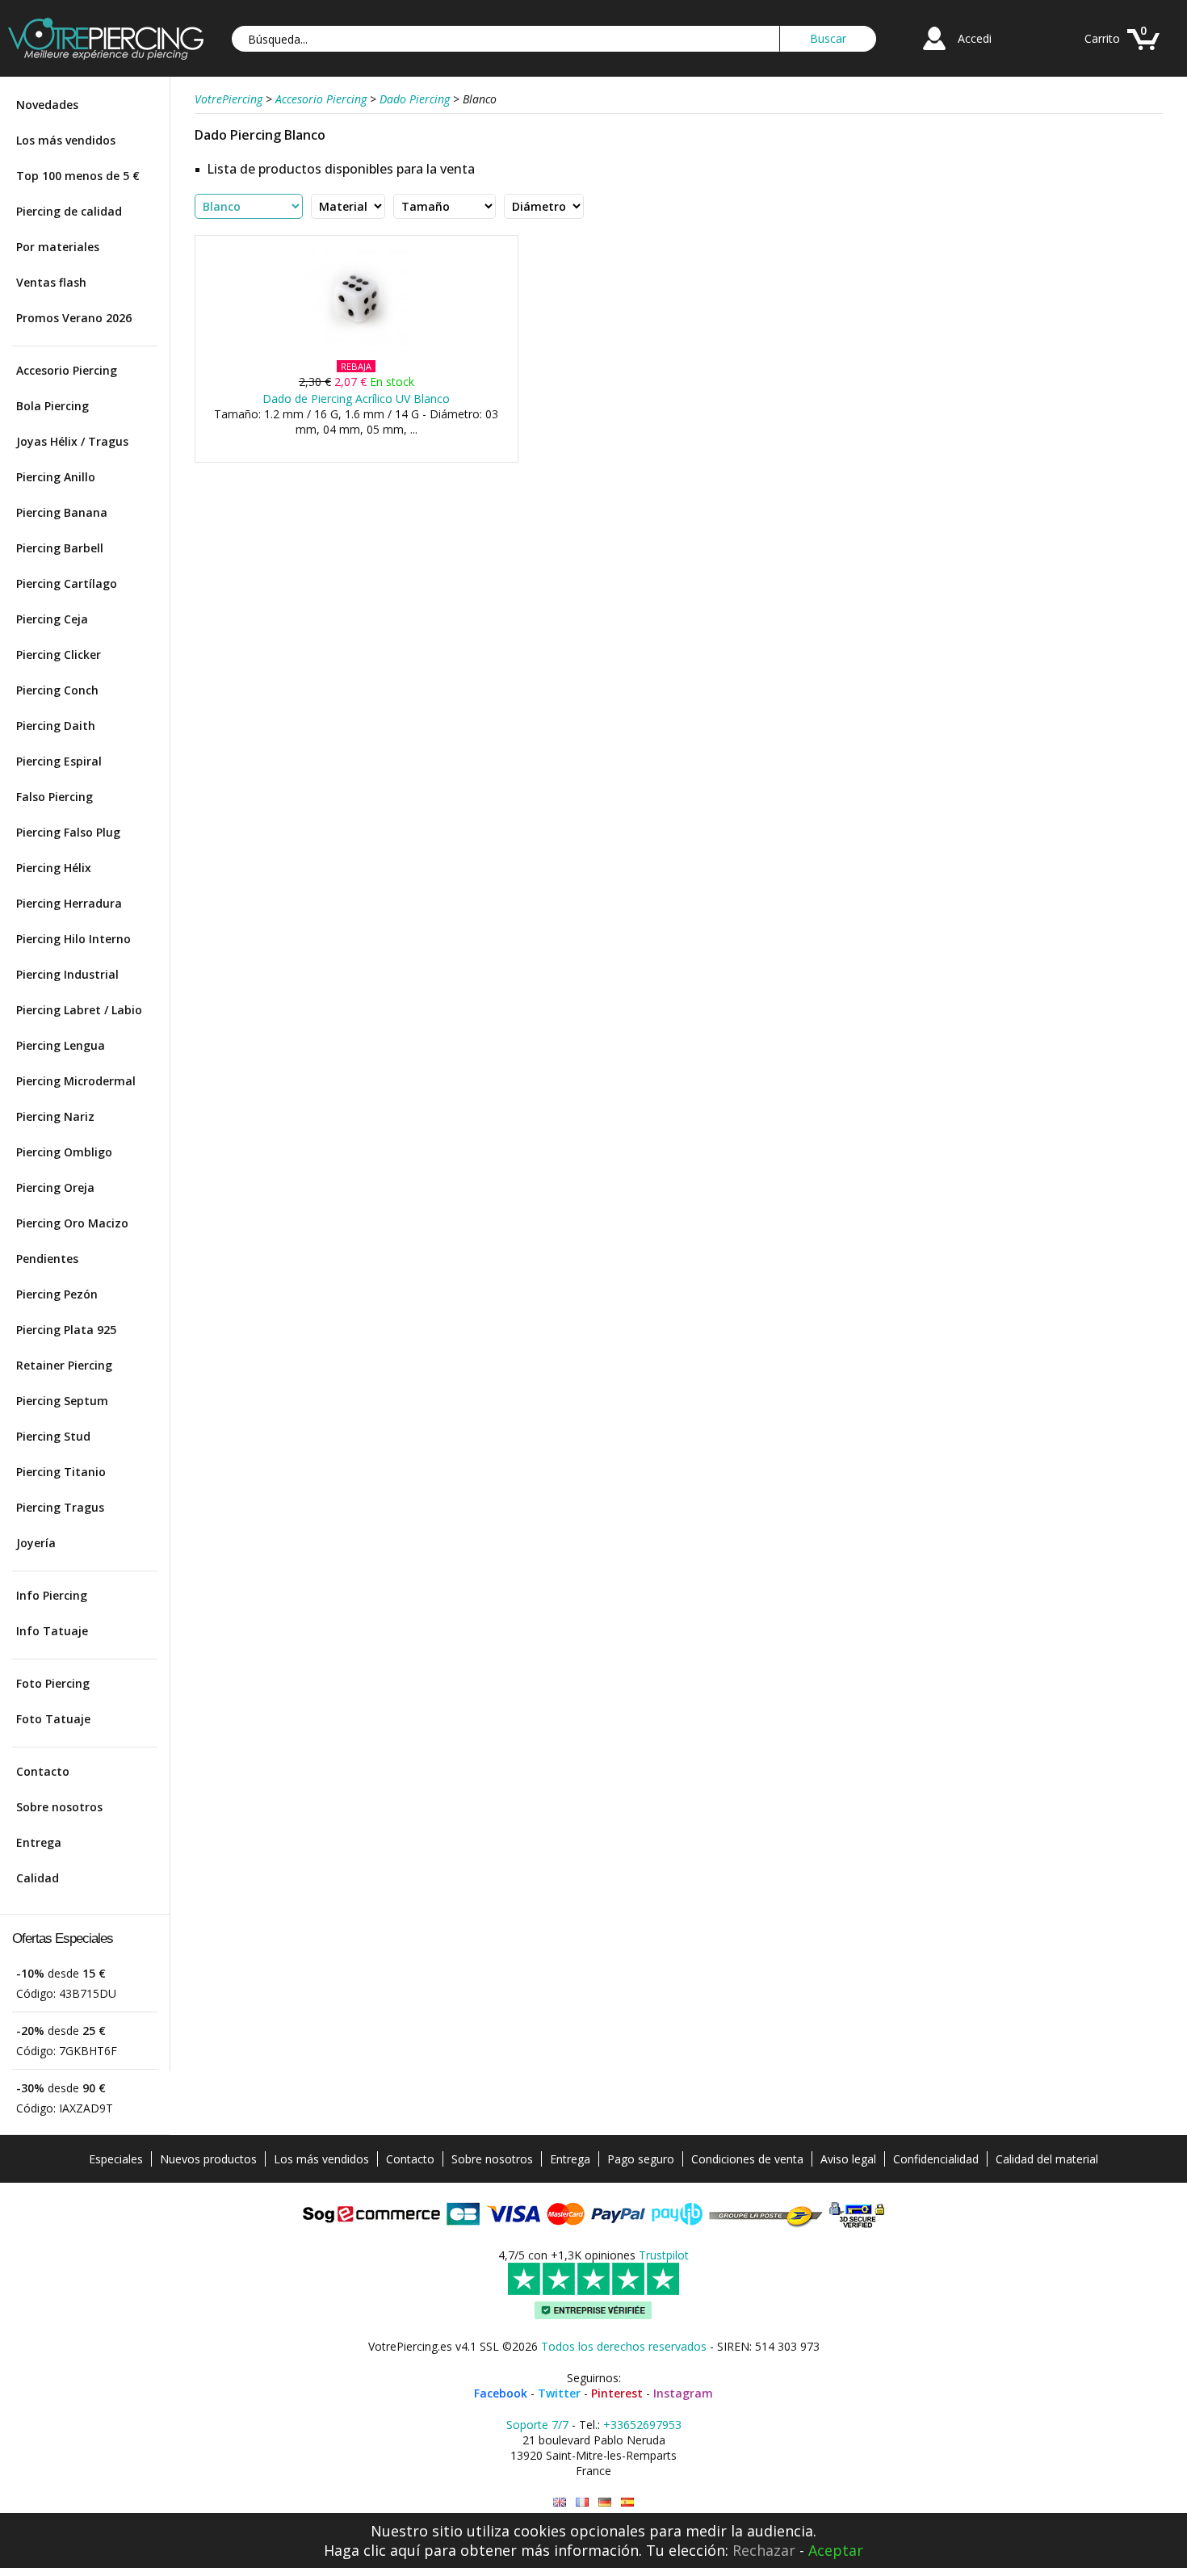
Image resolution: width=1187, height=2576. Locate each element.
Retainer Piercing (64, 1365)
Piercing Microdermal (76, 1081)
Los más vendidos (66, 140)
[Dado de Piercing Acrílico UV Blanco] (357, 349)
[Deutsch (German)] (605, 2502)
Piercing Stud (53, 1436)
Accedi (975, 38)
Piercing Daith (56, 726)
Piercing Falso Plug (68, 832)
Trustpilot (664, 2255)
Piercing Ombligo (64, 1152)
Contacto (43, 1771)
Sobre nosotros (59, 1807)
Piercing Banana (62, 512)
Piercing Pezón (57, 1294)
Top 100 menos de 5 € (78, 176)
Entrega (39, 1842)
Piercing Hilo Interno (73, 939)
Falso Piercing (55, 797)
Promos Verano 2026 (74, 318)
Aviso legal (848, 2159)
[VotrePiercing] (106, 55)
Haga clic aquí (372, 2550)
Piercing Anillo (56, 477)
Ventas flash (51, 282)
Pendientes (47, 1259)
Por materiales (58, 247)
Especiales (116, 2159)
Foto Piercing (53, 1683)
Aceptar (836, 2550)
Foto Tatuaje (53, 1719)
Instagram (683, 2393)
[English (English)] (560, 2502)
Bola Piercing (52, 406)
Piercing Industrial (67, 974)
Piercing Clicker (59, 654)
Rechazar (764, 2550)
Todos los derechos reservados (624, 2346)
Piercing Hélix (54, 868)
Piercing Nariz (55, 1116)
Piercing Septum (62, 1401)
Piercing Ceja (52, 619)
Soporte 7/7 (537, 2425)
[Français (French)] (582, 2502)
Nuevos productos (208, 2159)
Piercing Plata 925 (66, 1330)
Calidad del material (1047, 2159)
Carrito (1102, 38)
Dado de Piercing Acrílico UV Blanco (356, 399)
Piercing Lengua (61, 1045)
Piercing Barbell (60, 548)
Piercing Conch (57, 690)
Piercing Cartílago (67, 583)
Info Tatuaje (52, 1631)
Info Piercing (52, 1595)
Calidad (38, 1878)
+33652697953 (642, 2425)
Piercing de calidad (69, 211)
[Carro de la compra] (1143, 52)
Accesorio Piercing (67, 370)
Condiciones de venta (747, 2159)
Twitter (559, 2393)
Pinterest (617, 2393)
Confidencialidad (936, 2159)
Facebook (501, 2393)
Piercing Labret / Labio (79, 1010)
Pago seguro (641, 2159)
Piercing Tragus (60, 1507)
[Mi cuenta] (934, 52)
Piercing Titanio (61, 1472)
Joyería (36, 1543)
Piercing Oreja (55, 1187)
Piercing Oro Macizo (72, 1223)
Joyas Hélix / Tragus (72, 441)
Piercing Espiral (59, 761)
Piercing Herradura (69, 903)
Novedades (47, 105)
